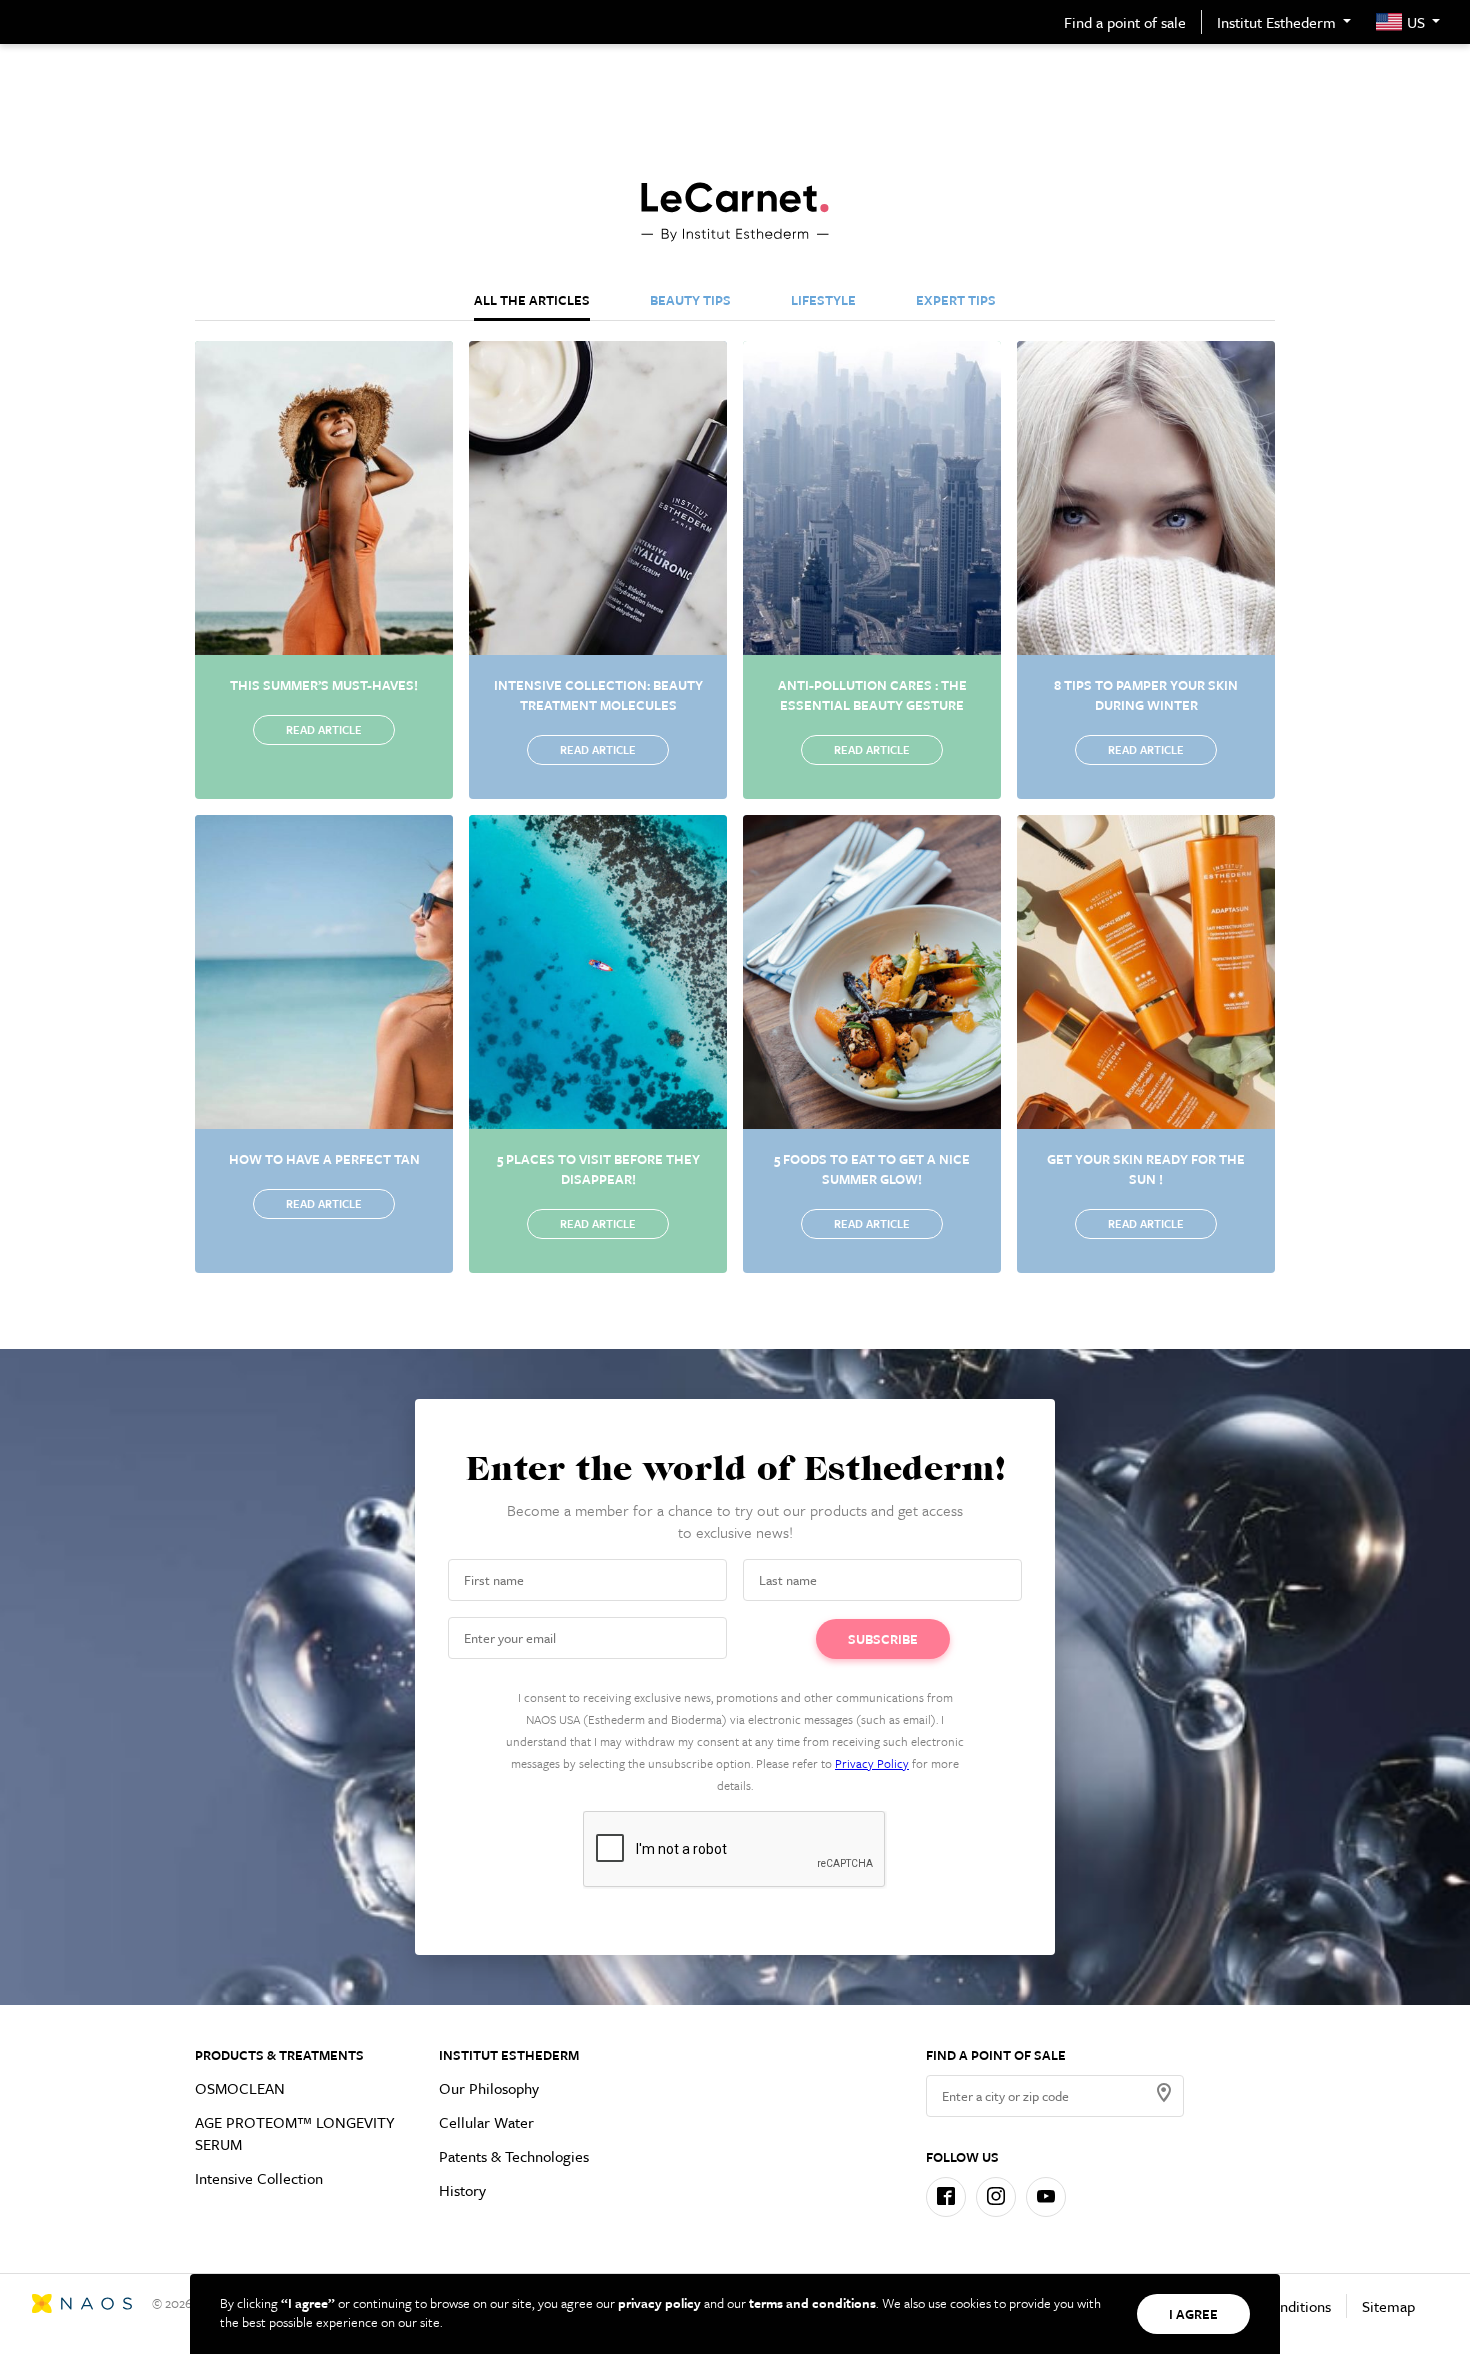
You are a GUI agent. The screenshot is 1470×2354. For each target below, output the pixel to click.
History (462, 2190)
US (1416, 22)
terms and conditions (812, 2303)
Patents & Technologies (514, 2156)
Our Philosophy (489, 2088)
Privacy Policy (872, 1763)
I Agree (1193, 2314)
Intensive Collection (259, 2178)
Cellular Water (486, 2122)
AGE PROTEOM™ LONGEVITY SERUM (295, 2133)
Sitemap (1388, 2306)
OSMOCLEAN (240, 2088)
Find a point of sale (1125, 22)
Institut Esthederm (1276, 22)
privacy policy (659, 2303)
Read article (324, 729)
